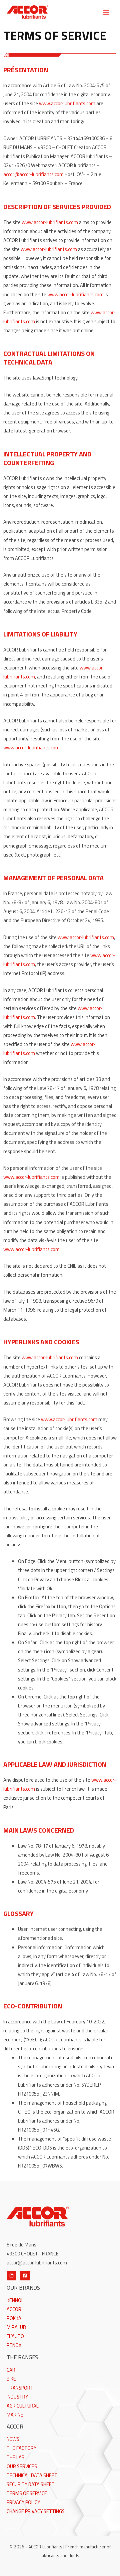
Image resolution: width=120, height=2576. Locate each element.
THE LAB (16, 2457)
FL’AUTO (15, 2336)
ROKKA (14, 2318)
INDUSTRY (17, 2397)
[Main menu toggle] (106, 12)
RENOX (14, 2345)
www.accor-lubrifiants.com (67, 103)
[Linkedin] (11, 2276)
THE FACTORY (21, 2448)
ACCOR (14, 2309)
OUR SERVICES (22, 2466)
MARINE (15, 2415)
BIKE (11, 2379)
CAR (11, 2370)
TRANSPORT (20, 2388)
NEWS (13, 2439)
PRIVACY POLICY (23, 2502)
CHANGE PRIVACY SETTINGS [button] (36, 2511)
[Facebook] (25, 2276)
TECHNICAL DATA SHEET (32, 2475)
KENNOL (15, 2300)
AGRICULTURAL (23, 2406)
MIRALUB (16, 2327)
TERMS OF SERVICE (27, 2493)
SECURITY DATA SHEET (31, 2484)
